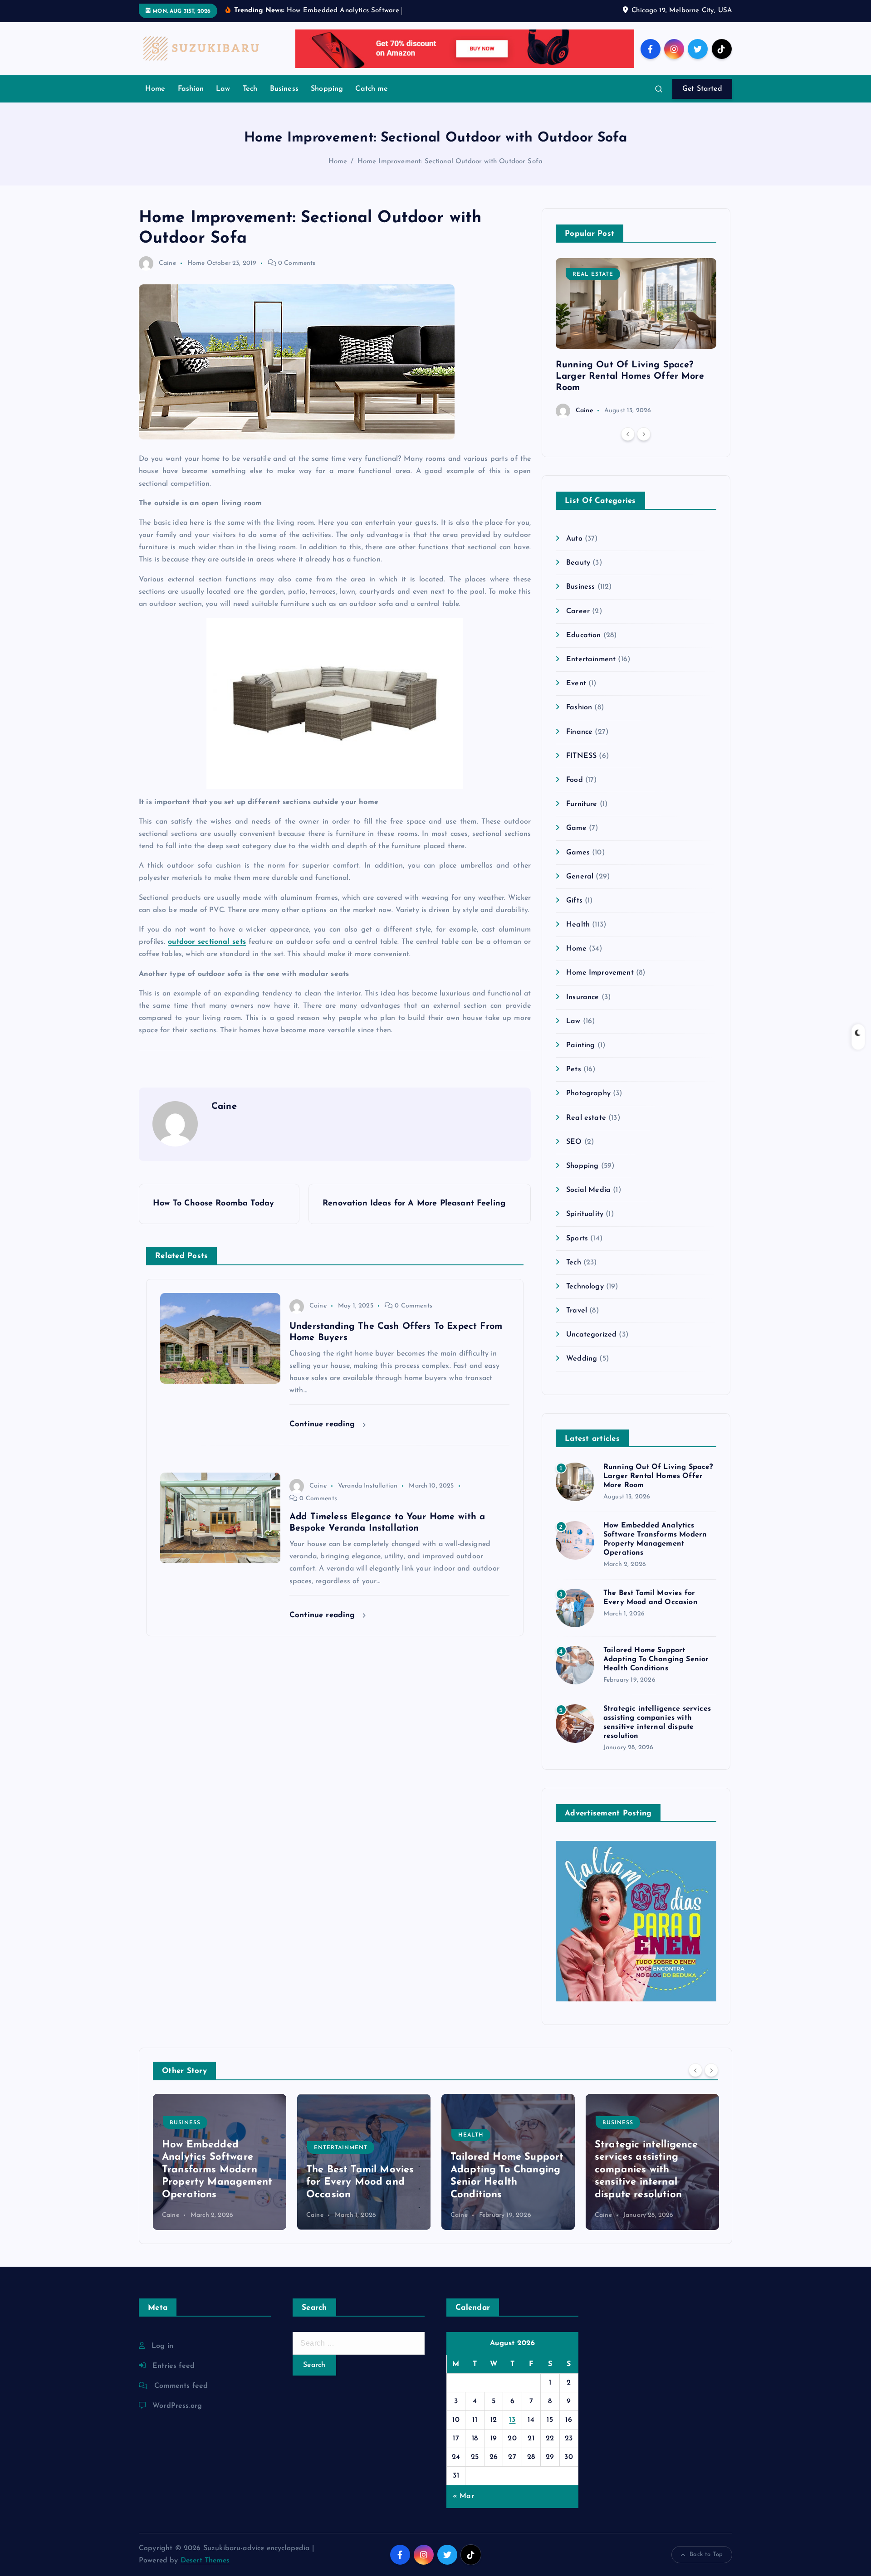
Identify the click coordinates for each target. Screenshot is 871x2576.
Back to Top (706, 2554)
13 (512, 2420)
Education (583, 635)
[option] (636, 338)
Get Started (702, 89)
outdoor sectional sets (207, 942)
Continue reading (324, 1424)
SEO (574, 1142)
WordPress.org (177, 2406)
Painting (580, 1045)
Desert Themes (205, 2561)
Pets (574, 1069)
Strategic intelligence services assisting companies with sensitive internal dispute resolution (502, 2170)
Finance (579, 732)
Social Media (588, 1190)
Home (155, 89)
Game (576, 828)
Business (284, 89)
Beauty (578, 563)
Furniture (582, 804)
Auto (574, 539)
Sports (577, 1239)
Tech (250, 89)
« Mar (463, 2496)
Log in (162, 2346)
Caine (167, 263)
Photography (588, 1093)
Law (223, 89)
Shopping (327, 89)
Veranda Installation (368, 1486)
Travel (577, 1311)
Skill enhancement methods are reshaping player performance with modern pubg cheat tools (651, 2170)
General (580, 877)
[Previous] (628, 434)
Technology (585, 1287)
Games (578, 853)
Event (576, 683)
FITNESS (581, 756)
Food (575, 780)
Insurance (582, 997)
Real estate (593, 274)
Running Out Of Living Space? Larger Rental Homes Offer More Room (630, 376)
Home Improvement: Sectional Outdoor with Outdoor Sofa (450, 162)
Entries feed (174, 2366)
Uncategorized (591, 1335)
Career (578, 611)
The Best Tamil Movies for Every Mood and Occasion (216, 2182)
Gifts (574, 901)
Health (578, 925)
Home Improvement (600, 973)
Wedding (582, 1359)
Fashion (191, 89)
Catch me (371, 89)
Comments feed (181, 2386)
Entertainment (591, 659)
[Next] (644, 434)
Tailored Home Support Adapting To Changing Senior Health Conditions (656, 1659)
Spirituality (585, 1214)
